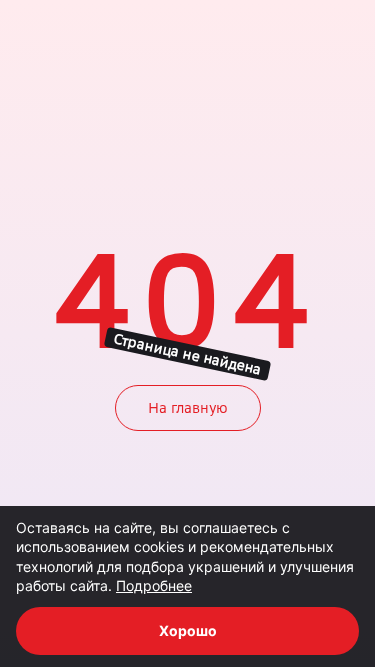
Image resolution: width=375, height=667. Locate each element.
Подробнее (154, 585)
